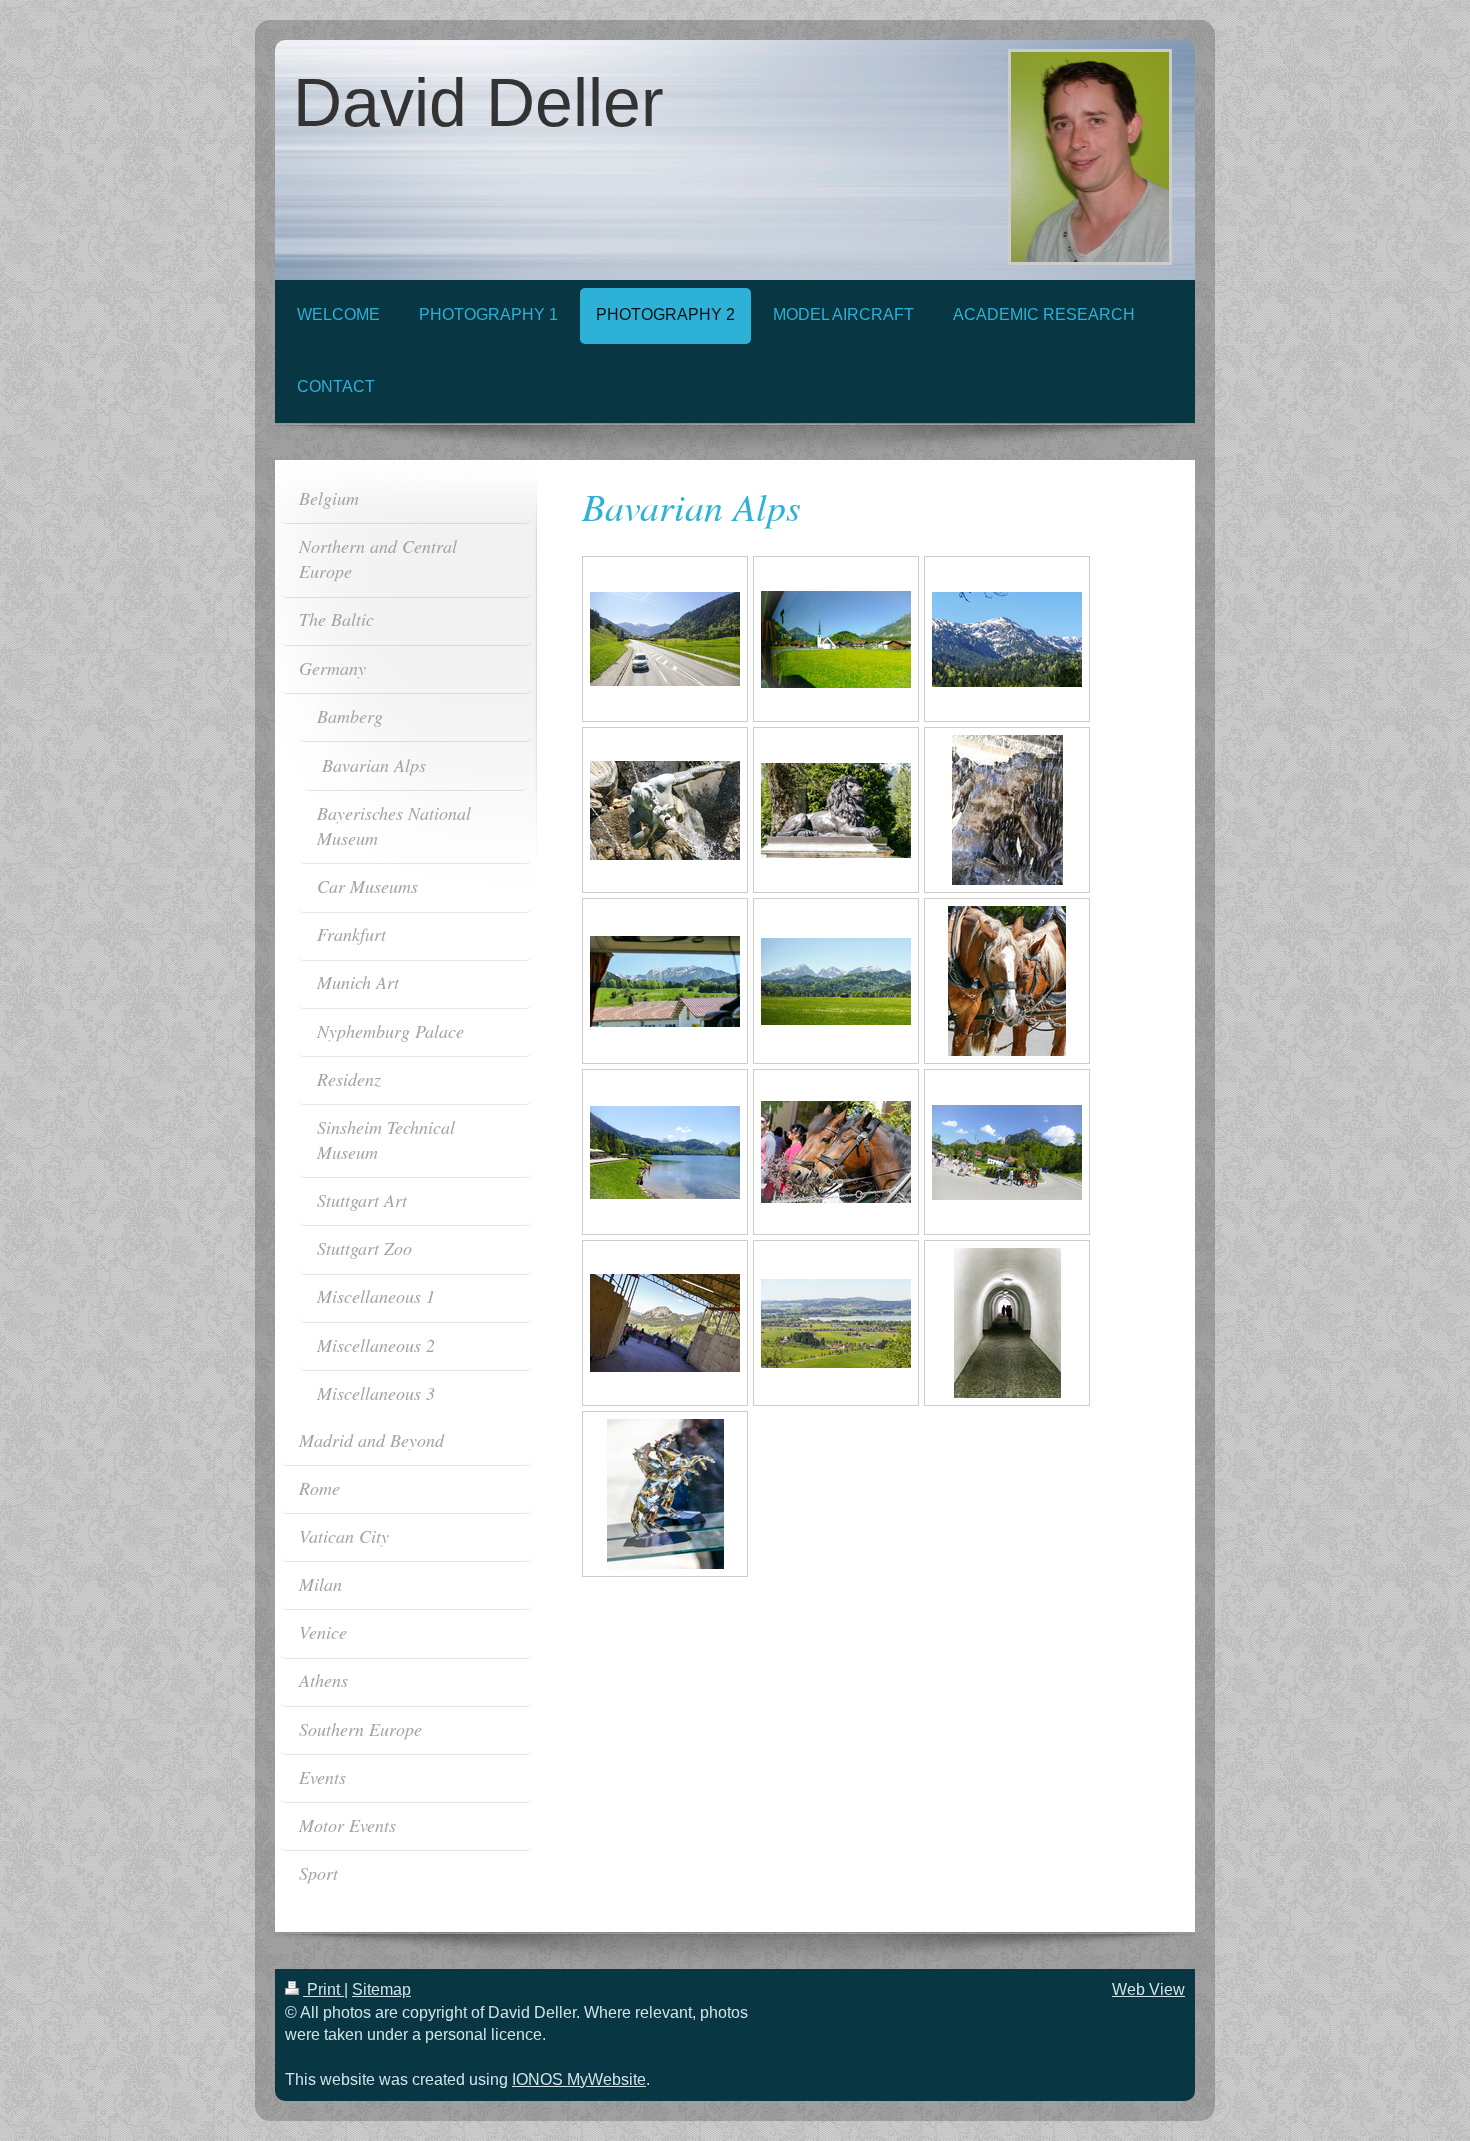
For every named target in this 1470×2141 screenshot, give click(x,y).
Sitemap (381, 1989)
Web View (1148, 1989)
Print (323, 1989)
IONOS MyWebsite (579, 2079)
